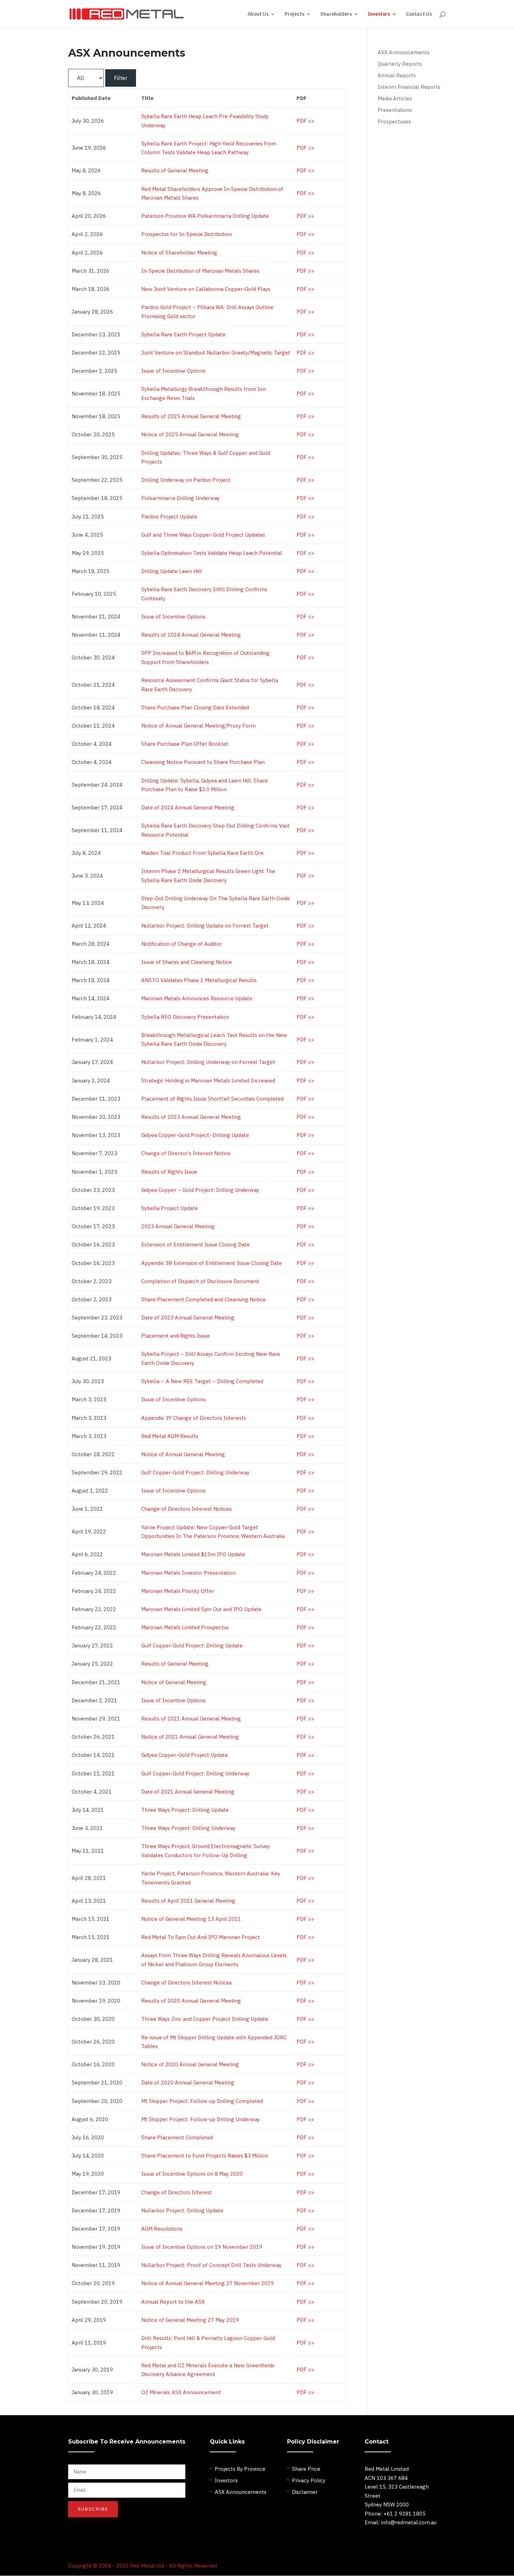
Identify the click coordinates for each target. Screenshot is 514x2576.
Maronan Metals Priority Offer (178, 1591)
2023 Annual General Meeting (178, 1226)
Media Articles (395, 98)
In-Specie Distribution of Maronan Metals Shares (200, 271)
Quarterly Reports (400, 64)
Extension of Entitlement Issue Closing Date (195, 1244)
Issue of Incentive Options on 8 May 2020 (192, 2174)
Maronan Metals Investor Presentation (188, 1573)
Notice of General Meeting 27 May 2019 (190, 2320)
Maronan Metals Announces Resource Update (197, 998)
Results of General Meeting (175, 170)
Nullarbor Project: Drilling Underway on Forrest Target (208, 1062)
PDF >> (305, 121)
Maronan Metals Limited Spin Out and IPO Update (201, 1609)
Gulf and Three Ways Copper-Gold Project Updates (203, 535)
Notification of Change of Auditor (181, 944)
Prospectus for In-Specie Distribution (187, 234)
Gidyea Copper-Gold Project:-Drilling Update (195, 1135)
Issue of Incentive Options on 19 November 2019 (202, 2247)
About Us (258, 14)
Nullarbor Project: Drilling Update (182, 2210)
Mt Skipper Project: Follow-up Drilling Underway (201, 2119)
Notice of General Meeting (174, 1682)
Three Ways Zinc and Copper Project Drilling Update (205, 2019)
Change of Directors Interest (177, 2192)
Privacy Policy (309, 2480)
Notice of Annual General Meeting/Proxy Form (198, 726)
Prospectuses (394, 121)
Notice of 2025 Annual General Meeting (190, 434)
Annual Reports (397, 75)
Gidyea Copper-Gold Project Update (185, 1755)
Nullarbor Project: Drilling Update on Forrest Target (205, 926)
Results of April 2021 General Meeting (188, 1901)
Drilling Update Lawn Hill (172, 571)
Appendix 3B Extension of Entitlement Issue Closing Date (212, 1263)
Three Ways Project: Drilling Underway (188, 1828)
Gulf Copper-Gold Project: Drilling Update (192, 1645)
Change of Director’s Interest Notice (186, 1153)
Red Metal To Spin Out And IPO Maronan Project (201, 1937)
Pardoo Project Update (169, 517)
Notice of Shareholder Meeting (179, 253)
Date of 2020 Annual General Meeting (188, 2083)
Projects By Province (240, 2469)
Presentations (395, 110)
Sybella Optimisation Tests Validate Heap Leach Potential (212, 553)
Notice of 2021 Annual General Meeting (190, 1737)
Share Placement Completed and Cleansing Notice (204, 1299)
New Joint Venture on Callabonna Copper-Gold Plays (206, 289)
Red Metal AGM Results (170, 1436)
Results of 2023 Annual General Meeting (191, 1117)
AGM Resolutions (162, 2229)
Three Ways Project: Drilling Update (185, 1810)
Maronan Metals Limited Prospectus (185, 1627)
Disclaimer (305, 2492)
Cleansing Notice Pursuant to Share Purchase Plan (203, 762)
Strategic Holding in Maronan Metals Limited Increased (208, 1081)
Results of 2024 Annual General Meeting (191, 635)
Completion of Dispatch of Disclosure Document (200, 1281)
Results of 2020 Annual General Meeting (191, 2001)
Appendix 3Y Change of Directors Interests (194, 1418)
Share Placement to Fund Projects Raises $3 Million (205, 2156)
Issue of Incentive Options (173, 371)
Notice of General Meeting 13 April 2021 (191, 1919)
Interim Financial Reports (409, 87)
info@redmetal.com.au (409, 2522)
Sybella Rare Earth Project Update (183, 334)
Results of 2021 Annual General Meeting (191, 1719)
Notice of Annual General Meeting (183, 1454)
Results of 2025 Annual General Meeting (191, 416)
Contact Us (419, 14)
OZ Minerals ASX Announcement (181, 2392)
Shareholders (336, 14)
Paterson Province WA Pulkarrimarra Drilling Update (205, 216)
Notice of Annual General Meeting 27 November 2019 (208, 2283)
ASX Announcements (404, 52)
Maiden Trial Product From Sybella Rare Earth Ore (202, 853)
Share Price (306, 2469)
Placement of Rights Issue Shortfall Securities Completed (212, 1099)
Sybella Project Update (170, 1208)
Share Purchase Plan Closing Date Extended (195, 707)
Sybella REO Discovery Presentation (185, 1017)
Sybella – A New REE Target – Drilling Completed (202, 1381)
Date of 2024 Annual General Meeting (188, 807)
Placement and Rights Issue (176, 1336)
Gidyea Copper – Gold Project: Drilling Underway (200, 1190)
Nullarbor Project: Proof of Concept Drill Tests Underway (211, 2265)
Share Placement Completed (177, 2137)
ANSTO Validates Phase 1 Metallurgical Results (199, 980)
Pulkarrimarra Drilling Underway (180, 498)
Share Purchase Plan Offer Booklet (185, 744)
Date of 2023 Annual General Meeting (188, 1318)
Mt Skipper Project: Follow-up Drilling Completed (202, 2101)
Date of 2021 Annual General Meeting (188, 1792)
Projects (294, 14)
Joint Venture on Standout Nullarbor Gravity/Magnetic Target (216, 353)
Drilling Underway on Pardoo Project (186, 480)
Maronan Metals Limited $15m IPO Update (193, 1554)
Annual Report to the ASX (173, 2302)
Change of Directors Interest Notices (187, 1509)
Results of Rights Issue (169, 1172)
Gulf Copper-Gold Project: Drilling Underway (195, 1472)
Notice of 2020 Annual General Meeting (190, 2064)
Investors (379, 14)
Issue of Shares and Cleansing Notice (187, 962)
